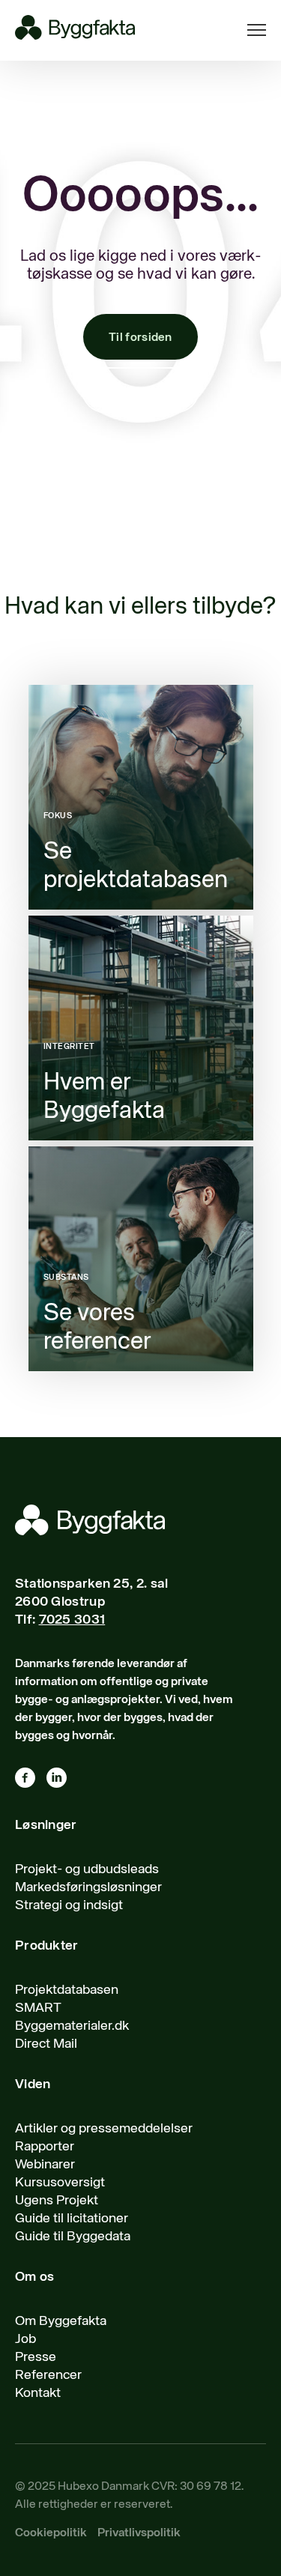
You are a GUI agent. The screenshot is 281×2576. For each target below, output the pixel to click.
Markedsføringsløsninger (88, 1887)
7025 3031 (72, 1620)
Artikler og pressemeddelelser (104, 2129)
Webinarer (45, 2165)
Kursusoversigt (60, 2183)
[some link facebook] (31, 1781)
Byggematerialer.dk (72, 2026)
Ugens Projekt (57, 2201)
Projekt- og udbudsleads (87, 1869)
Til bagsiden (141, 391)
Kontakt (38, 2393)
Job (25, 2339)
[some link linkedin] (62, 1781)
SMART (38, 2008)
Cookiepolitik (51, 2533)
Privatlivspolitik (139, 2533)
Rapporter (45, 2147)
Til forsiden (140, 338)
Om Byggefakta (61, 2321)
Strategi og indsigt (69, 1905)
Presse (36, 2357)
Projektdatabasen (67, 1990)
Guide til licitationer (72, 2219)
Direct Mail (46, 2044)
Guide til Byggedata (73, 2237)
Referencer (48, 2375)
